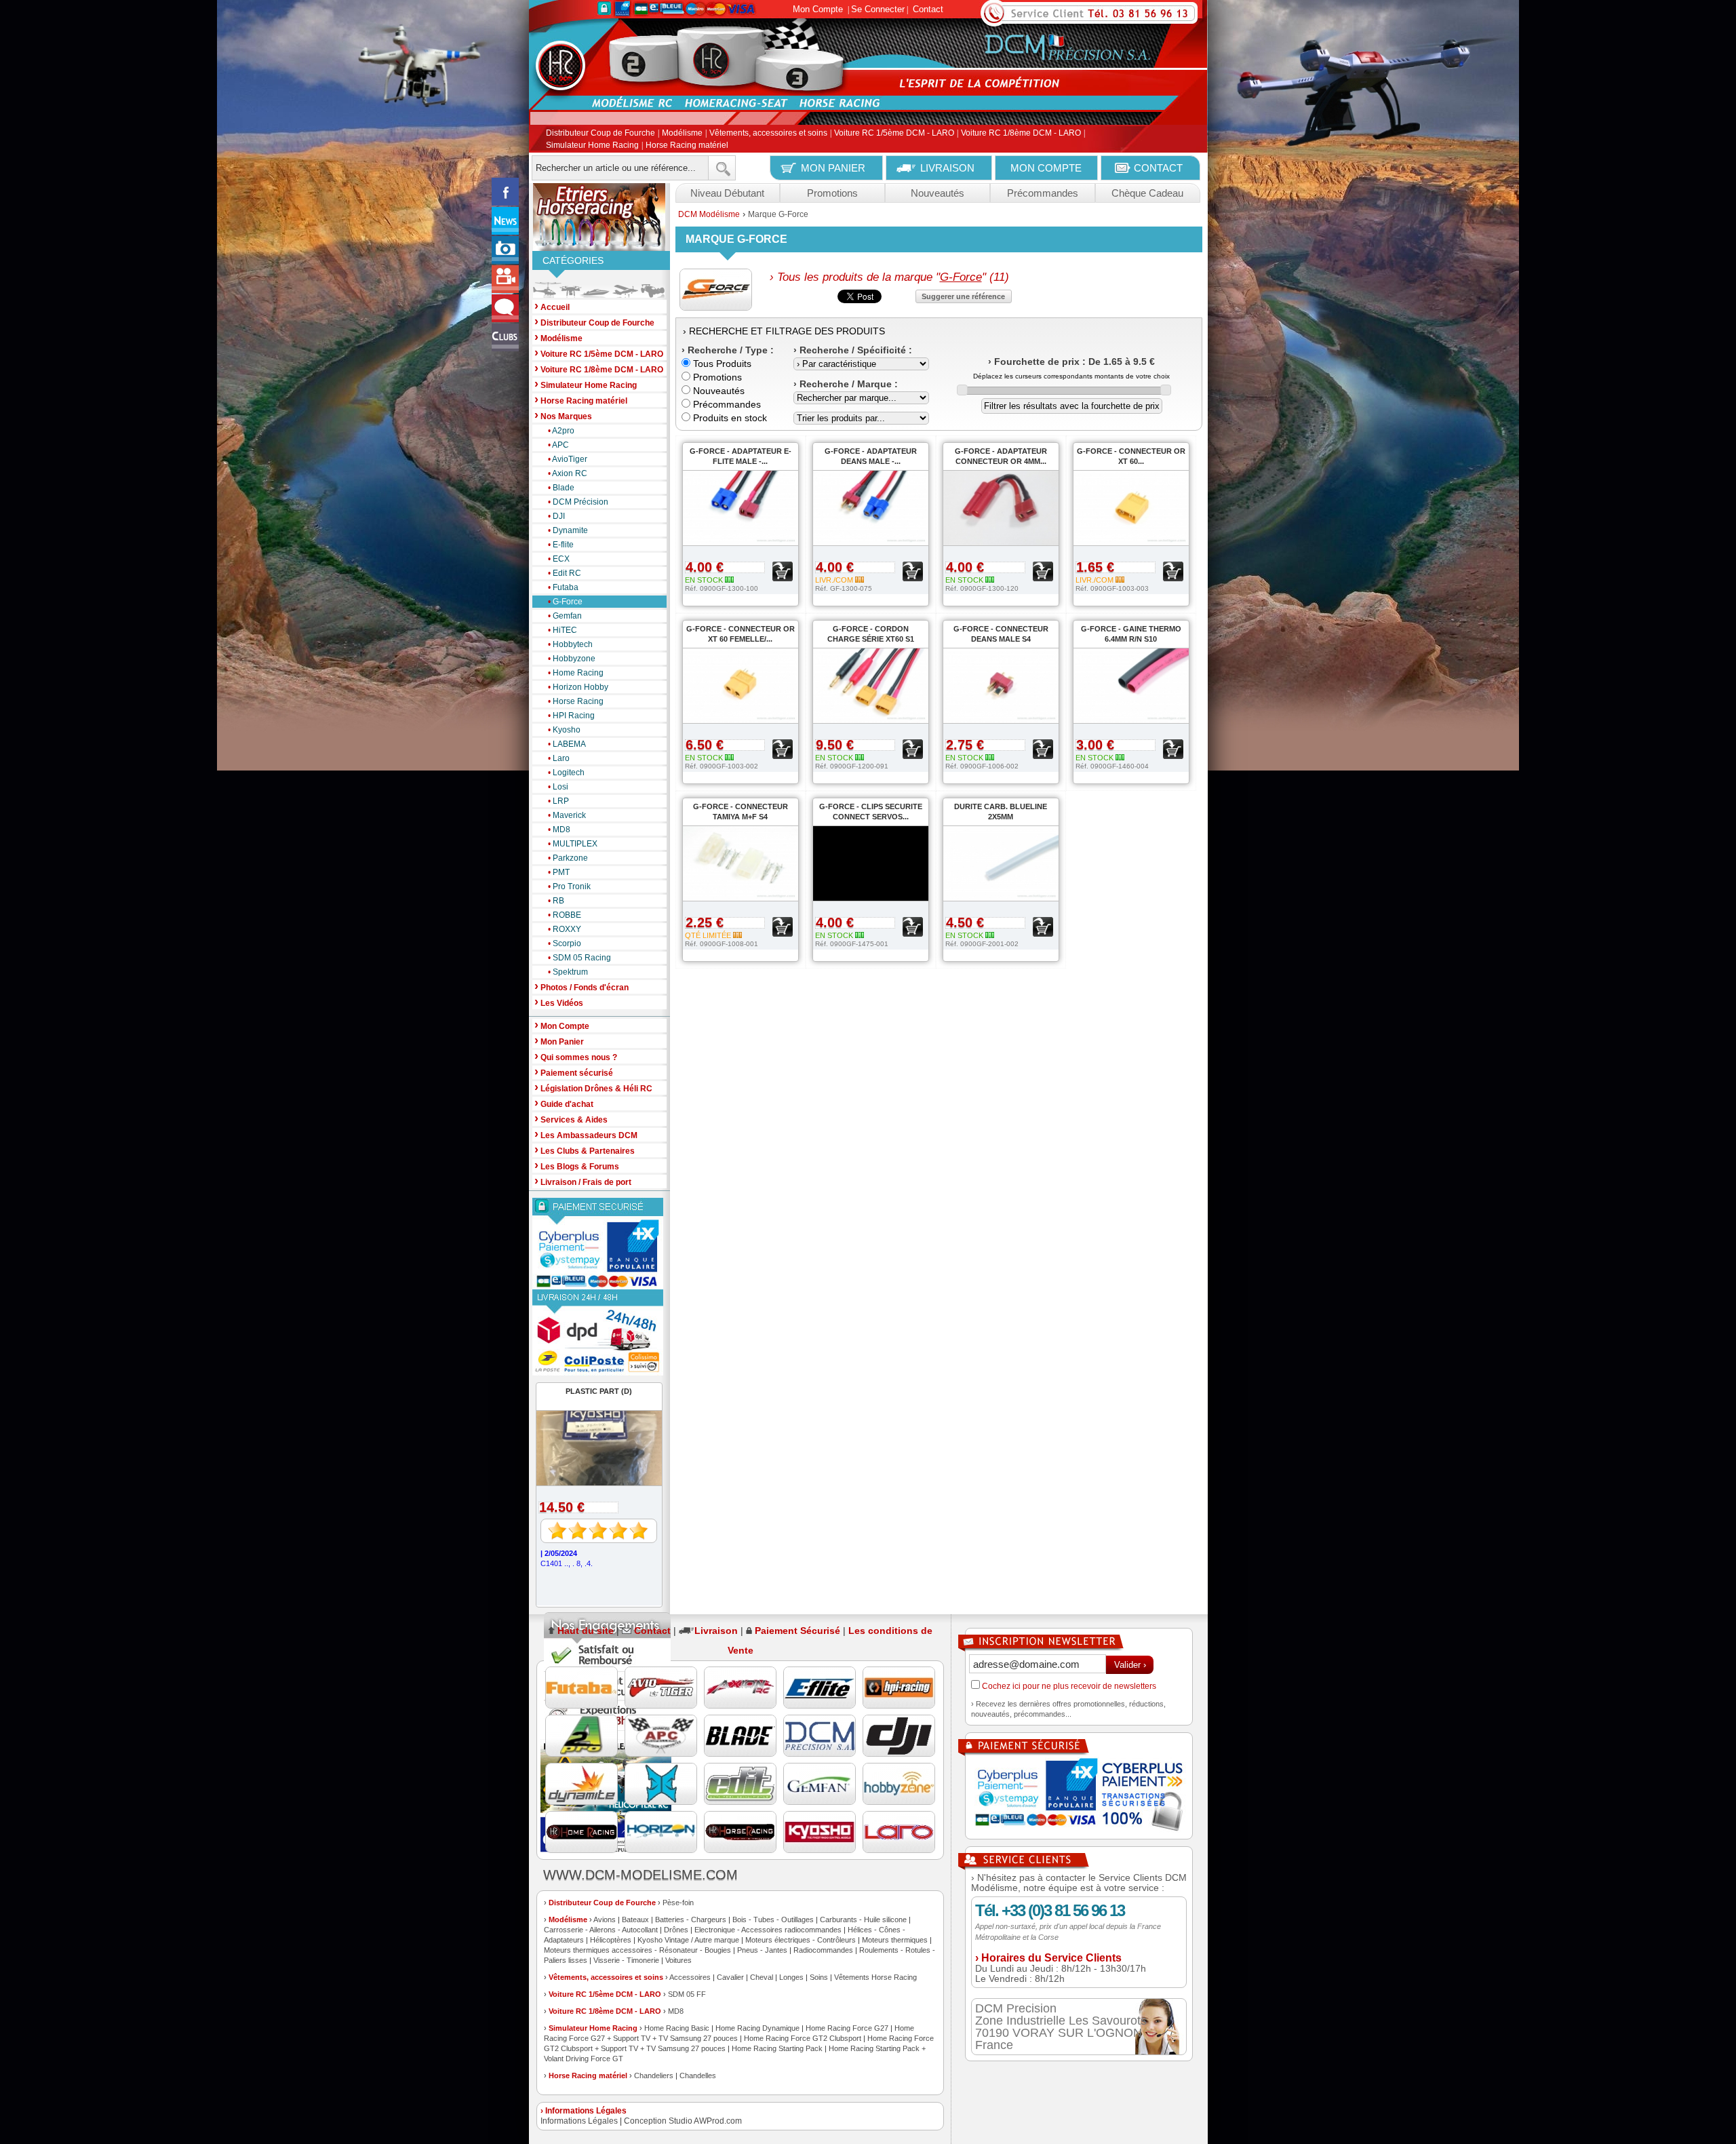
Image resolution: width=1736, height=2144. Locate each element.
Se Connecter (878, 9)
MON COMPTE (1046, 168)
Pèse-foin (678, 1903)
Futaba (563, 587)
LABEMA (567, 744)
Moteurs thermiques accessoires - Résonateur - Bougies (637, 1950)
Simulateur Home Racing (592, 145)
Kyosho (564, 730)
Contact (928, 9)
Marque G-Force (778, 214)
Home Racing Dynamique (757, 2028)
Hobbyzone (572, 659)
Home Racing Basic (677, 2028)
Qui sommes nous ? (576, 1056)
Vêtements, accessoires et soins (768, 134)
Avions (605, 1919)
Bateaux (635, 1919)
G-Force (565, 602)
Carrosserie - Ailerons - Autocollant (601, 1930)
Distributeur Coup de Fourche (600, 134)
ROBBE (565, 915)
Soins (819, 1977)
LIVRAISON (947, 168)
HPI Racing (571, 716)
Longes (791, 1977)
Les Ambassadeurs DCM (586, 1134)
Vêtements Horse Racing (875, 1977)
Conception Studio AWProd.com (683, 2121)
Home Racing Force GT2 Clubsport (803, 2038)
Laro (559, 758)
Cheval (762, 1977)
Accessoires (690, 1977)
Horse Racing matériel (687, 145)
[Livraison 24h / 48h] (599, 1332)
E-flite (561, 545)
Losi (558, 787)
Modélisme (682, 134)
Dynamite (568, 530)
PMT (559, 872)
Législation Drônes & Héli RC (593, 1088)
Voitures (678, 1960)
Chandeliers (654, 2075)
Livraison (716, 1631)
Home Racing (576, 673)
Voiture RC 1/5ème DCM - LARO (894, 134)
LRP (558, 801)
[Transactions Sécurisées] (1079, 1796)
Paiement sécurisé (574, 1072)
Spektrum (568, 972)
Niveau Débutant (727, 193)
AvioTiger (568, 459)
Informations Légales (579, 2121)
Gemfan (565, 616)
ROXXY (565, 929)
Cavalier (730, 1977)
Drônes (676, 1930)
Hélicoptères (611, 1940)
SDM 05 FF (687, 1994)
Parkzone (568, 858)
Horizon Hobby (578, 687)
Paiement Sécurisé (797, 1631)
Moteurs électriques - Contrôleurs (801, 1940)
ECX (559, 559)
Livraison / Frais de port (583, 1181)
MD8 (559, 830)
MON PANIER (833, 168)
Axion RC (568, 473)
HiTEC (563, 630)
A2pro (561, 431)
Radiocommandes (823, 1950)
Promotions (832, 193)
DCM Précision (578, 502)
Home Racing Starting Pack (777, 2048)
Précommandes (1043, 193)
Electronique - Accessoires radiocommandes (768, 1930)
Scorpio (565, 943)
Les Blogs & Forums (577, 1166)
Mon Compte (818, 9)
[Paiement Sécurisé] (599, 1244)
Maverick (567, 815)
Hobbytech (570, 644)
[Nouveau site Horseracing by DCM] (599, 217)
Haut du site (586, 1631)
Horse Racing (576, 701)
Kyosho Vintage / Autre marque (688, 1940)
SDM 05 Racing (579, 958)
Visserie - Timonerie (626, 1960)
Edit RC (565, 573)
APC (558, 445)
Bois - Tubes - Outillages (773, 1919)
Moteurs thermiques (895, 1940)
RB (556, 901)
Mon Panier (559, 1041)
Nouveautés (938, 193)
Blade (561, 488)
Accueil (552, 306)
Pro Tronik (569, 886)
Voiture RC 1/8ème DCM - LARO (1021, 134)
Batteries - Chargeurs (691, 1919)
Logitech (566, 773)
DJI (556, 516)
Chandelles (698, 2075)
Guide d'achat (564, 1103)
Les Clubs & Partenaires (585, 1150)
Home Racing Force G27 (847, 2028)
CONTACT (1158, 168)
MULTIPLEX (573, 844)
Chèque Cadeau (1147, 193)
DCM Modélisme (709, 214)
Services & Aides (571, 1119)
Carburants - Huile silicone (863, 1919)
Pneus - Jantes (762, 1950)
